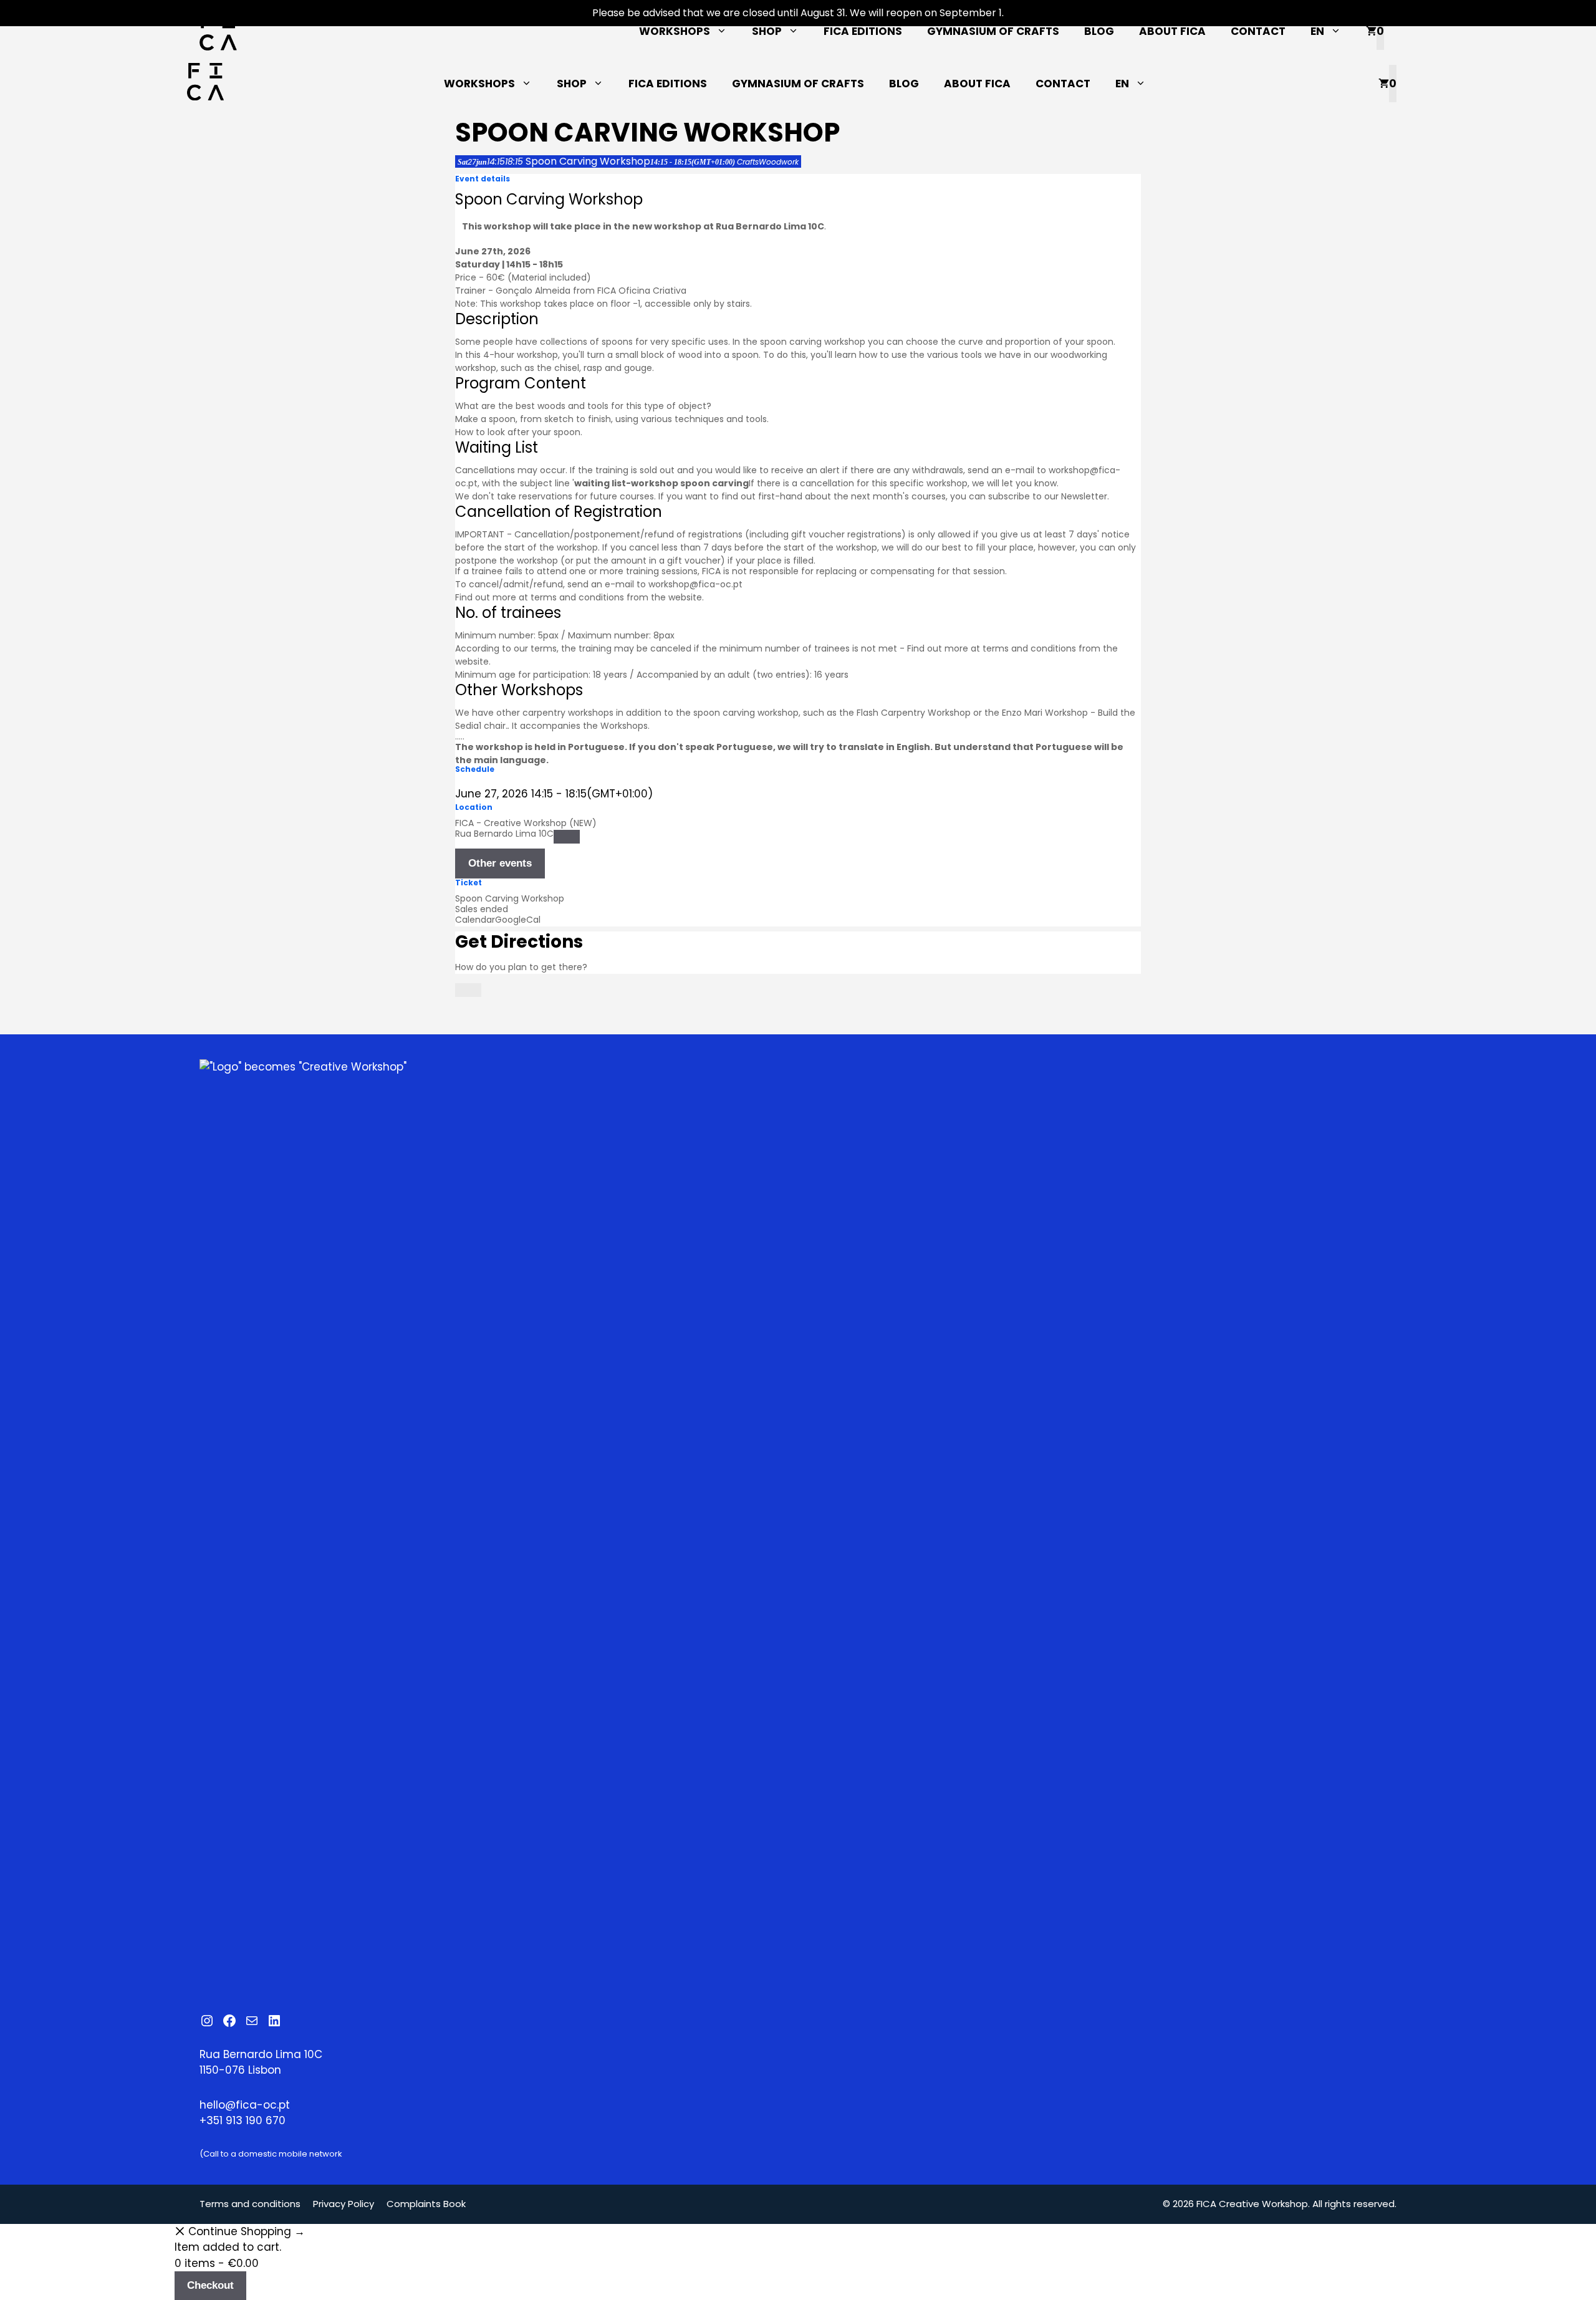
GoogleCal (518, 920)
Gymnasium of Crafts (993, 31)
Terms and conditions (250, 2204)
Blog (1099, 31)
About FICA (1172, 31)
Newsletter (1084, 496)
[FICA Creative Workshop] (205, 84)
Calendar (475, 920)
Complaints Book (426, 2204)
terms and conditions (577, 597)
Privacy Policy (344, 2204)
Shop (767, 31)
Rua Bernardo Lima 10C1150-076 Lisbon (261, 2062)
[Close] (468, 990)
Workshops (675, 31)
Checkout (210, 2285)
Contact (1258, 31)
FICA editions (863, 31)
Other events (500, 863)
